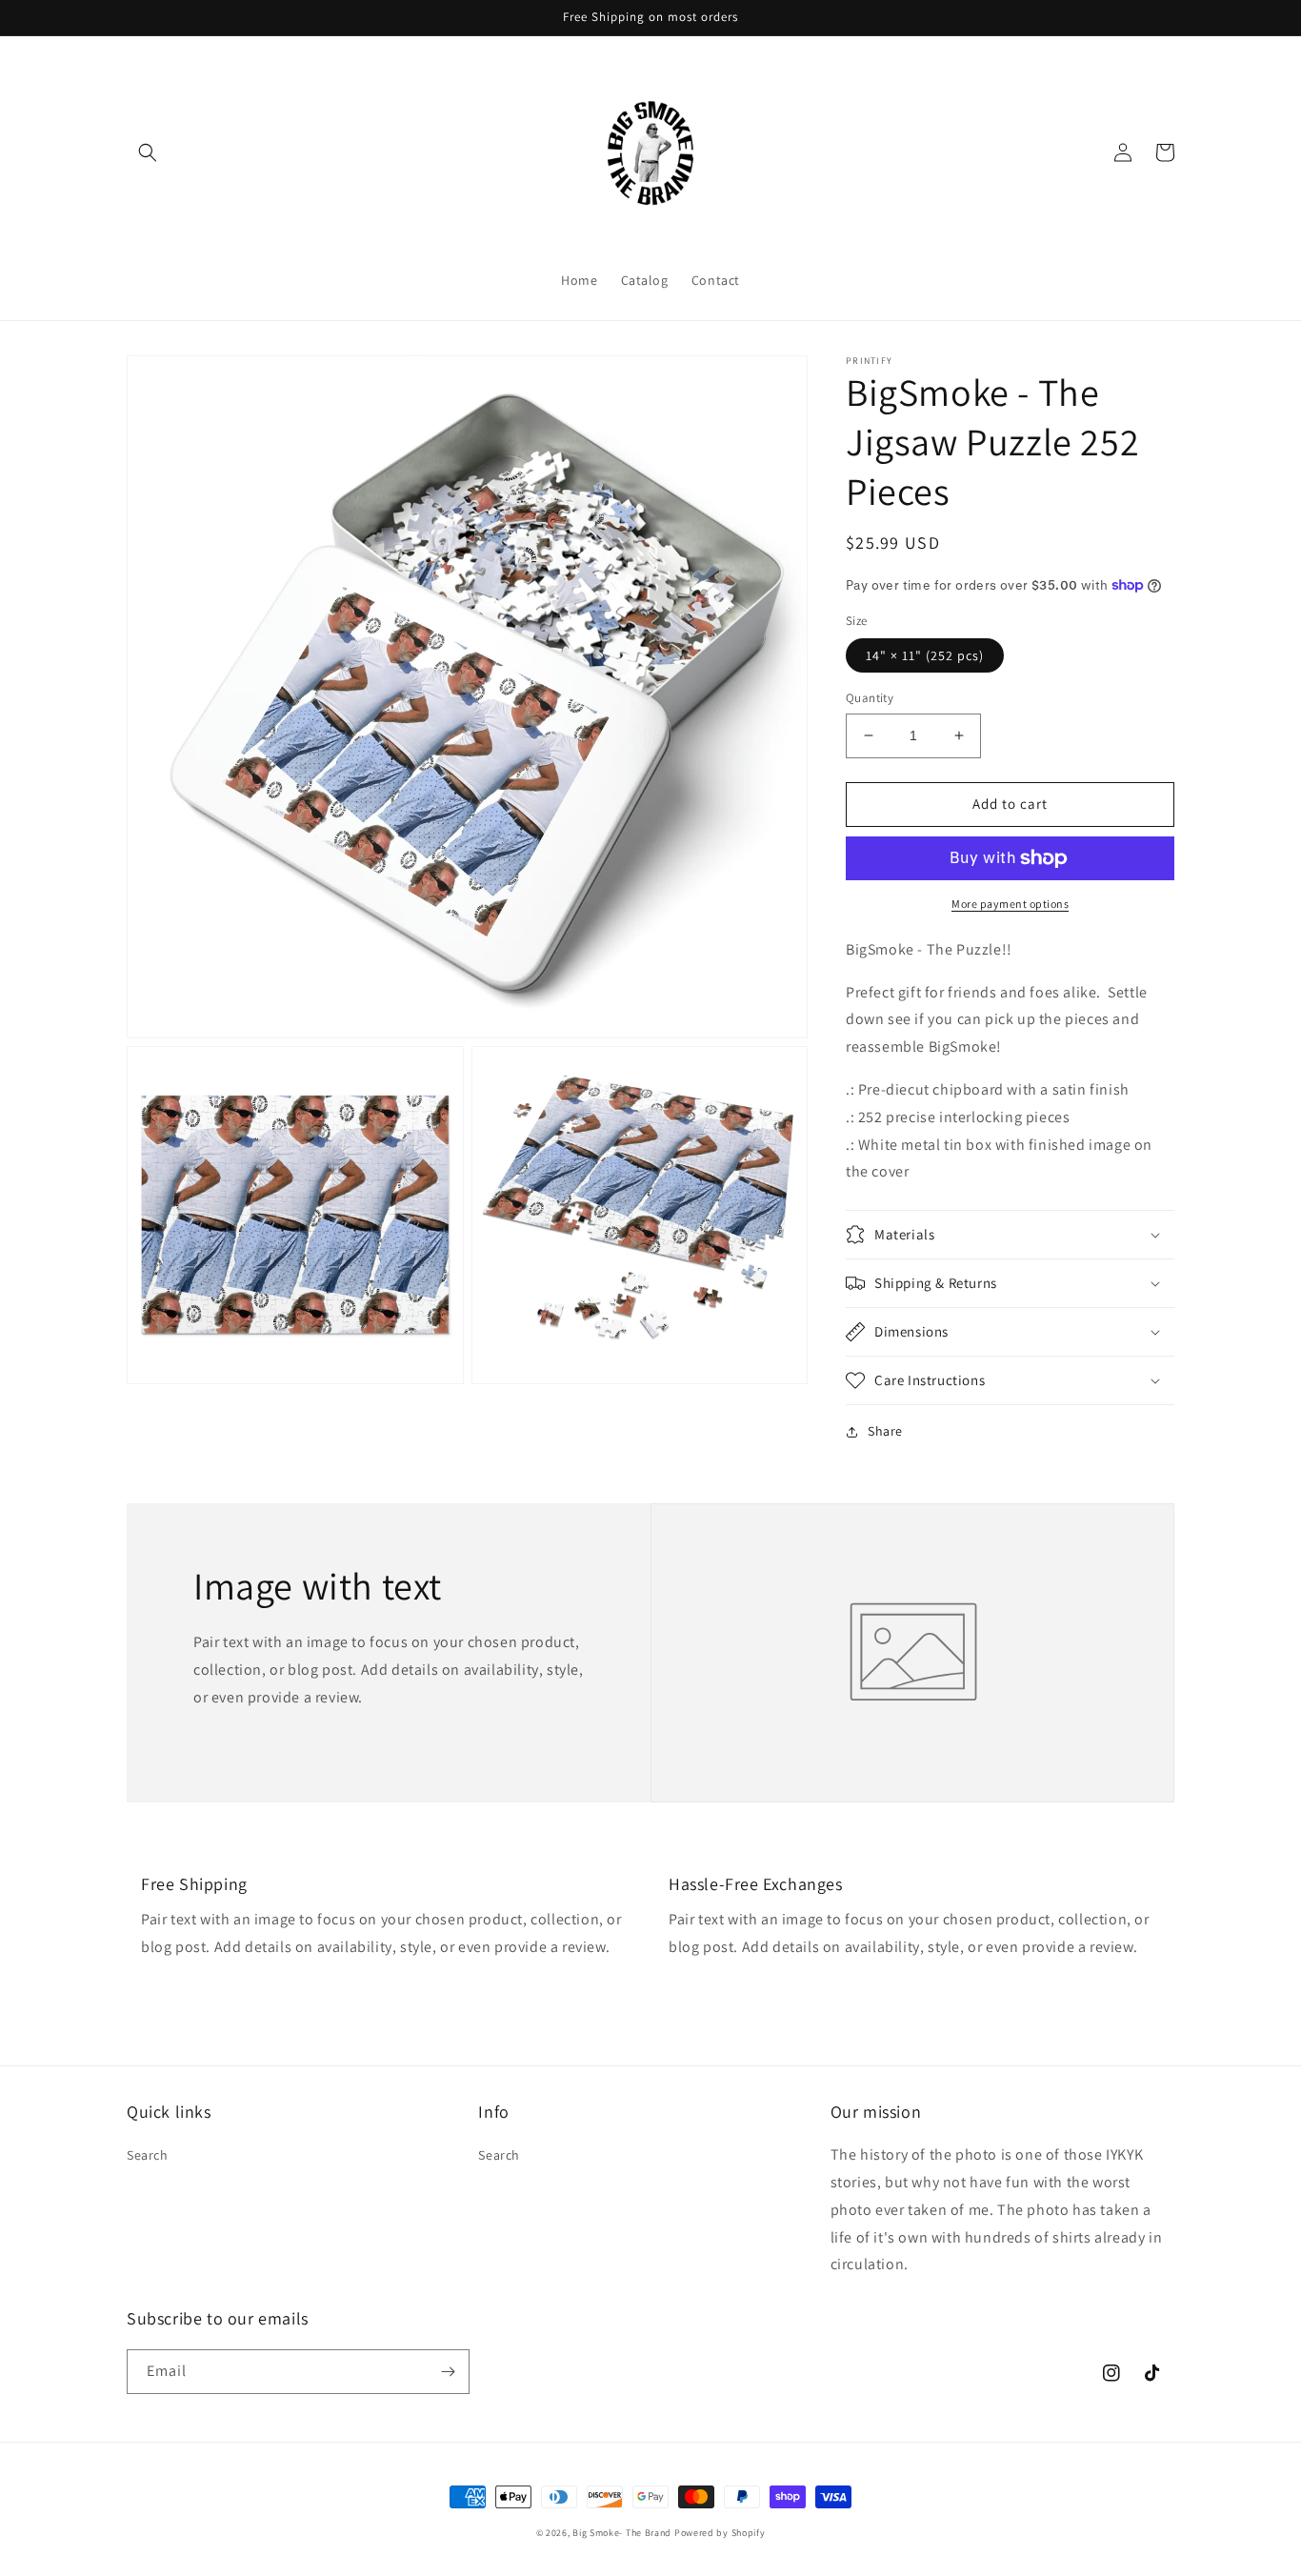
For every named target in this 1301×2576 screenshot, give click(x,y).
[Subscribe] (448, 2372)
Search (148, 2155)
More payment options (1010, 904)
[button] (148, 152)
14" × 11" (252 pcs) (925, 655)
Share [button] (885, 1431)
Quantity (870, 698)
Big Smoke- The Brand (622, 2533)
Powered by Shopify (720, 2533)
